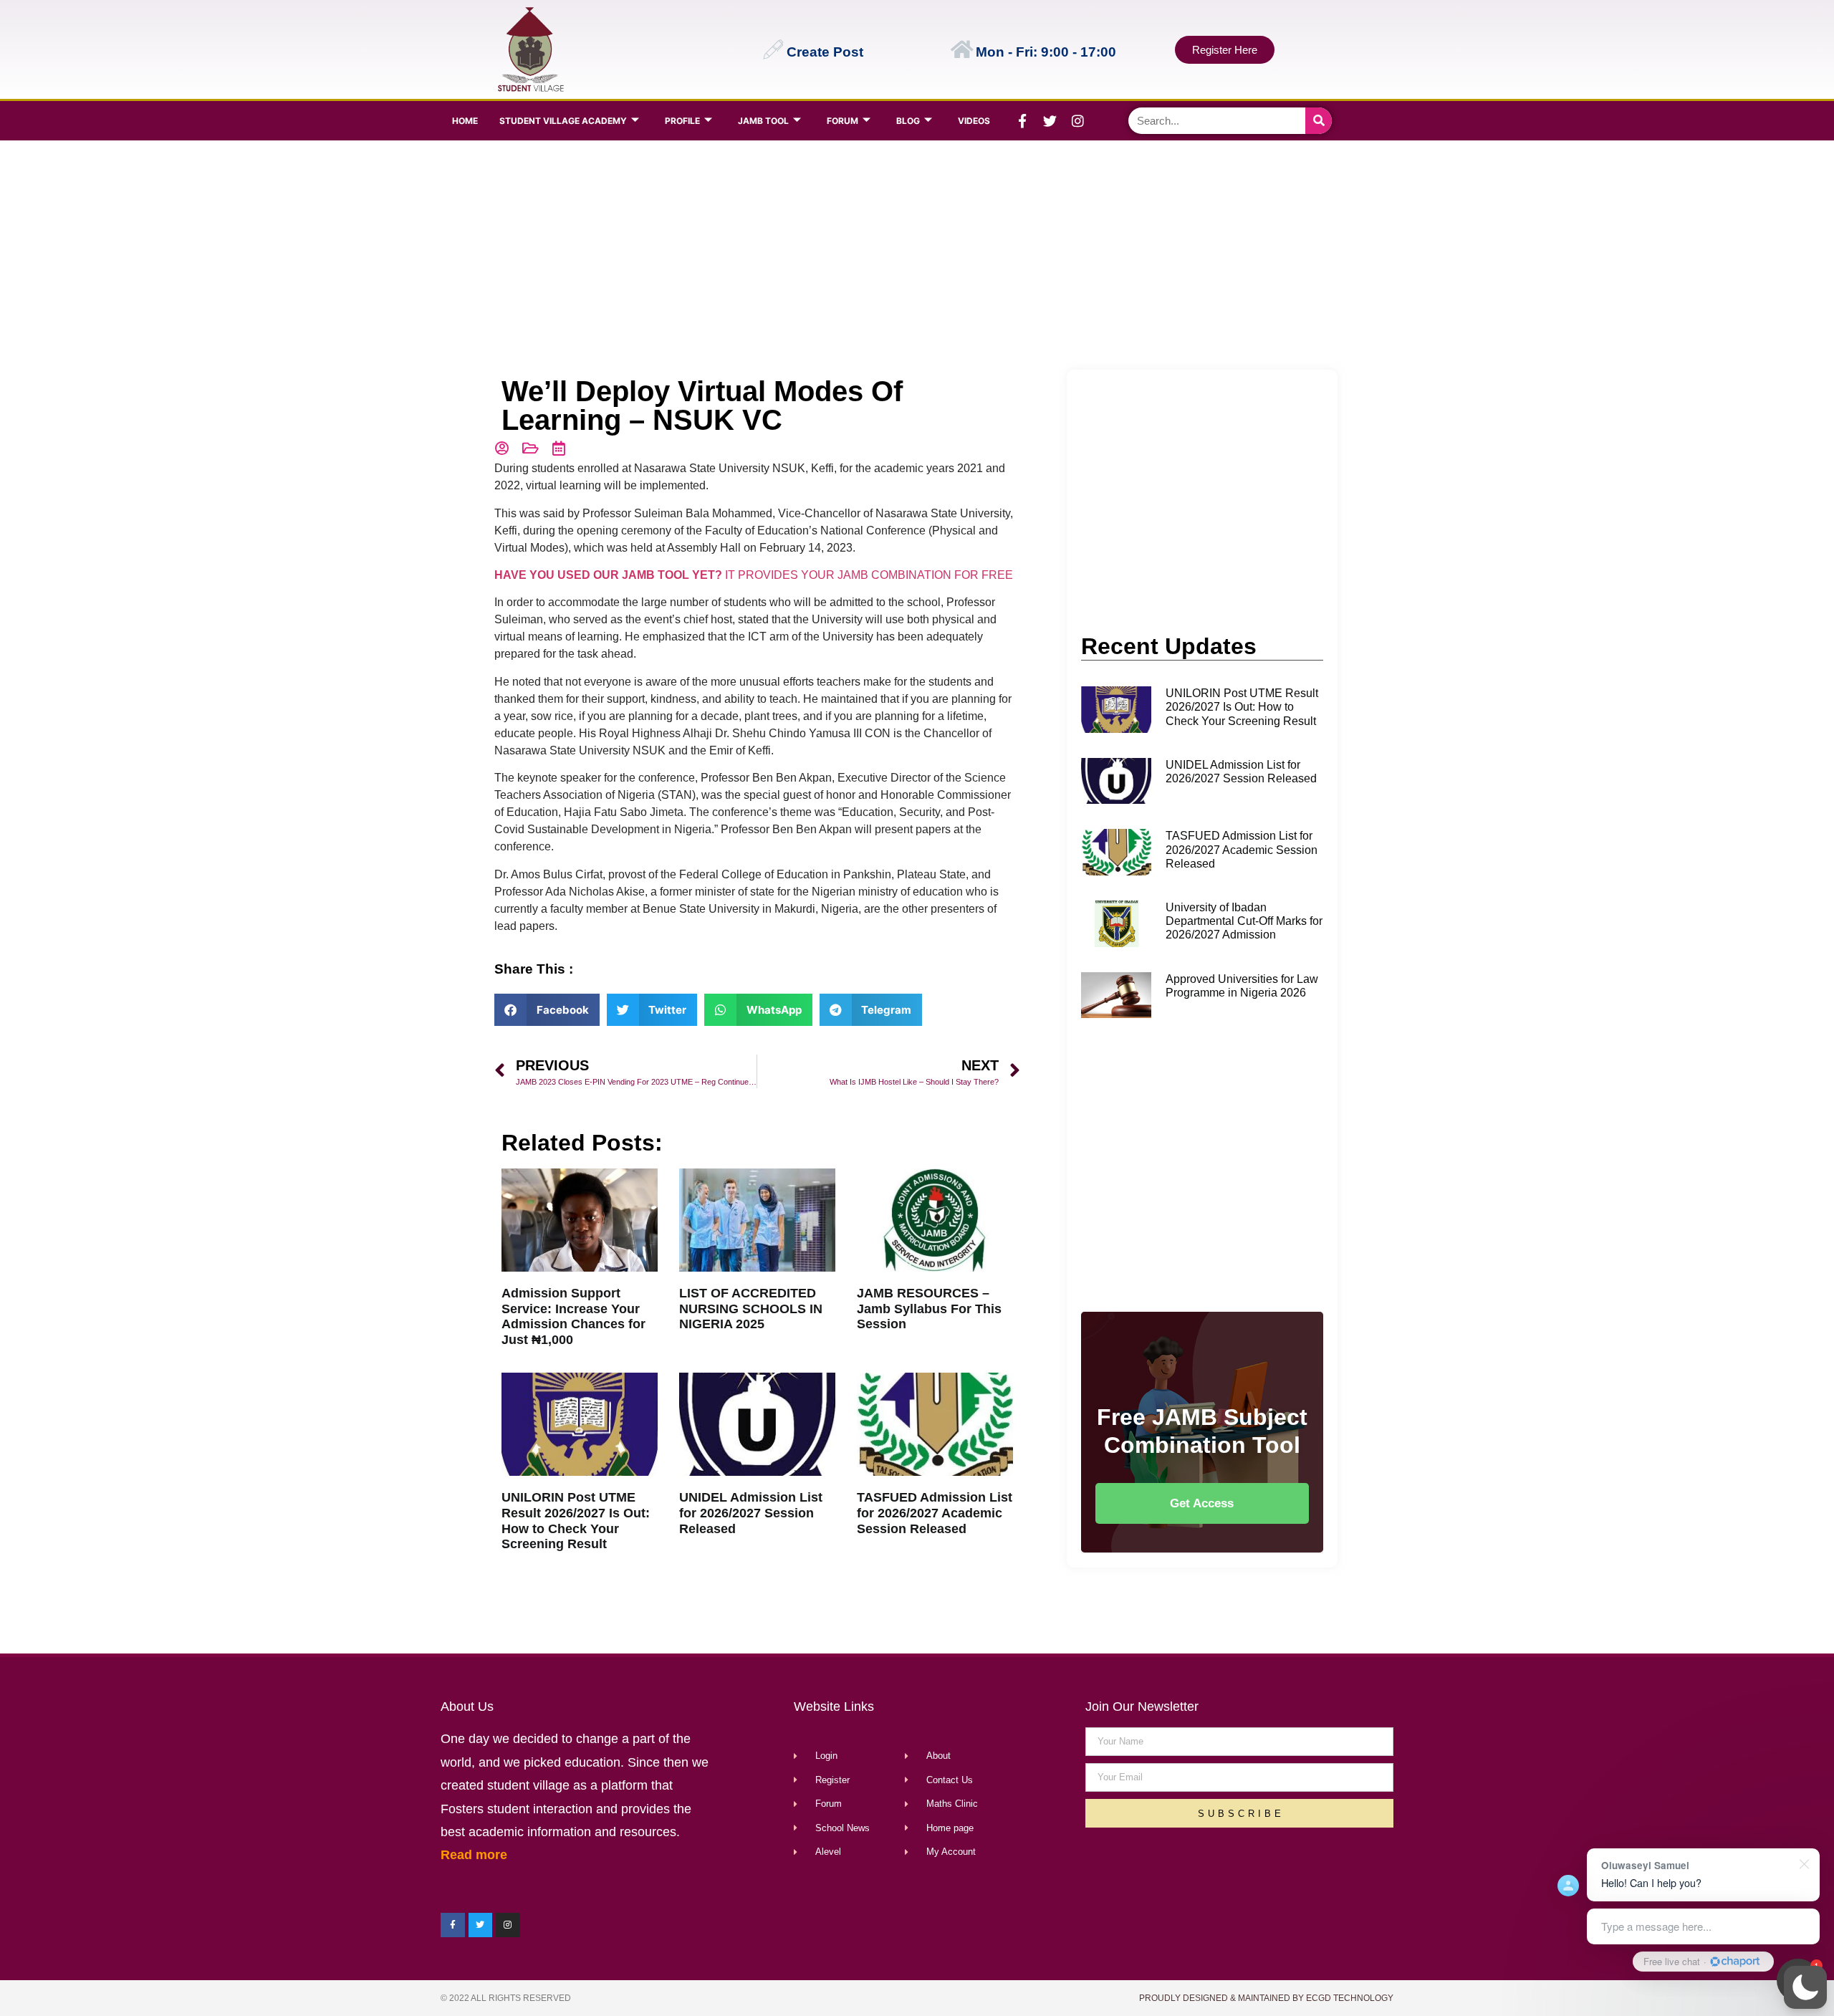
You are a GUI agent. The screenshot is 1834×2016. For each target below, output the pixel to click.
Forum (842, 121)
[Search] (1319, 121)
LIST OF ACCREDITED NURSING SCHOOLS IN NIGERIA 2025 (751, 1309)
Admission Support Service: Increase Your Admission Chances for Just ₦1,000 (573, 1316)
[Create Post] (773, 49)
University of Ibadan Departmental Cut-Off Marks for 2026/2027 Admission (1244, 921)
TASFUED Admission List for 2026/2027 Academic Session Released (935, 1513)
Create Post (825, 52)
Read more (474, 1855)
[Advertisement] (914, 255)
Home (465, 121)
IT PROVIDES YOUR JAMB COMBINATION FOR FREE (754, 575)
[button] (1805, 1987)
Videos (974, 121)
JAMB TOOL (763, 121)
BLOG (908, 121)
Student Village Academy (563, 121)
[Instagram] (1078, 121)
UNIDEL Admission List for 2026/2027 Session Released (751, 1513)
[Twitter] (1050, 121)
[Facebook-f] (1022, 121)
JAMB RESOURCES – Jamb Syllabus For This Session (929, 1309)
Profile (682, 121)
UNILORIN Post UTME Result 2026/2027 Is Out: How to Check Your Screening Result (576, 1521)
